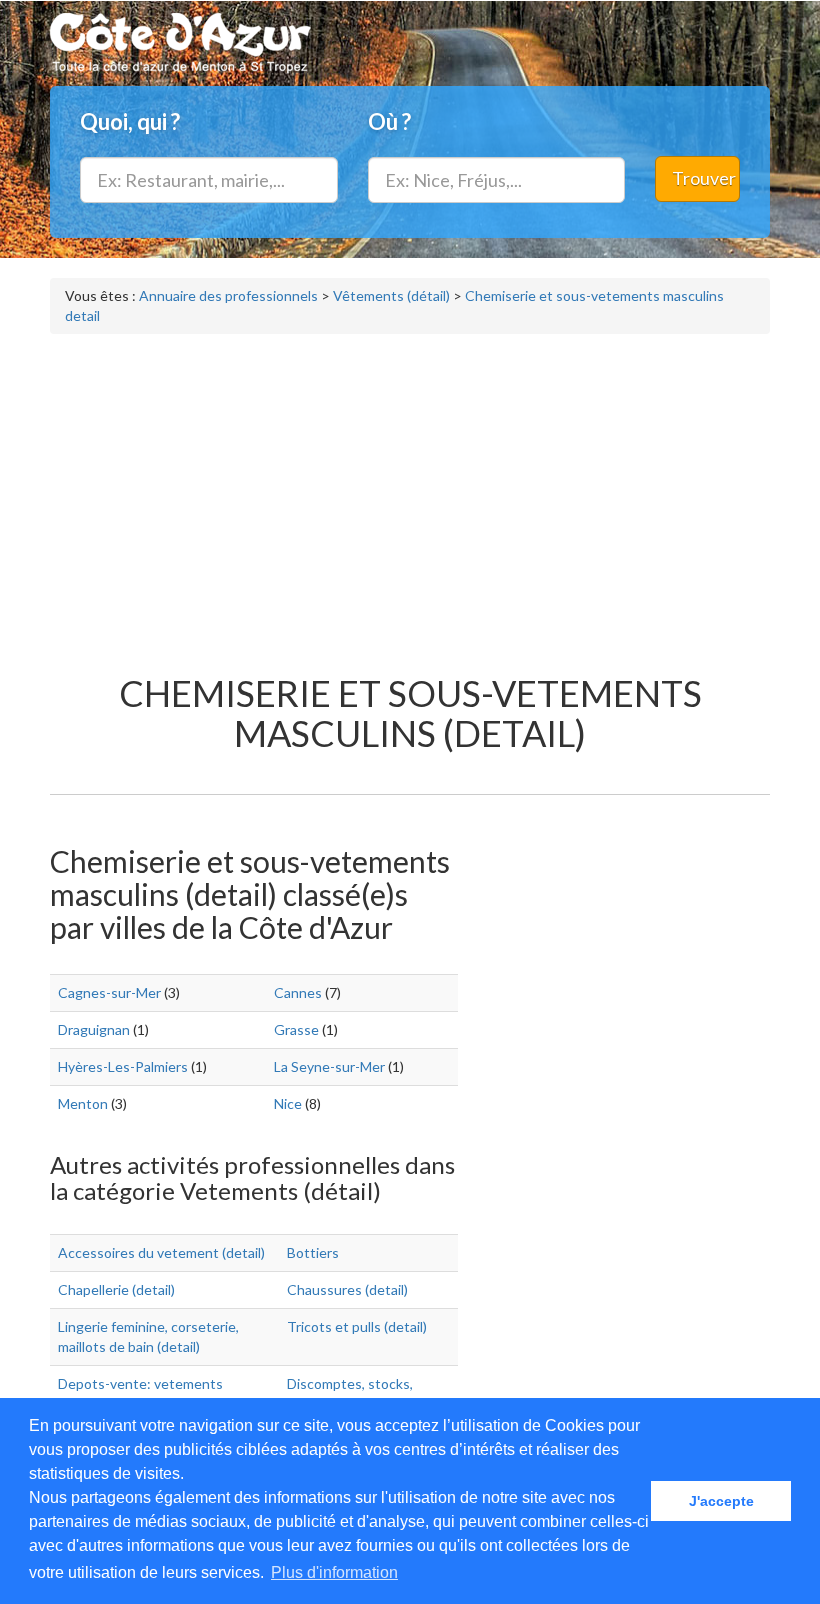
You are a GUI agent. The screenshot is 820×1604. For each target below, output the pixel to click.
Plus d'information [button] (334, 1572)
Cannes (298, 992)
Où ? (389, 121)
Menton (83, 1103)
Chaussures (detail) (347, 1289)
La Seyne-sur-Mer (329, 1066)
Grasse (296, 1029)
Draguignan (94, 1029)
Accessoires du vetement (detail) (161, 1252)
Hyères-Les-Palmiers (123, 1066)
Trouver (704, 178)
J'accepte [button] (721, 1501)
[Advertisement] (410, 494)
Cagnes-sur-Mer (109, 992)
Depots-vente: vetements (140, 1383)
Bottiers (313, 1252)
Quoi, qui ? (130, 121)
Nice (288, 1103)
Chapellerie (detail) (116, 1289)
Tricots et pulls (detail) (357, 1326)
